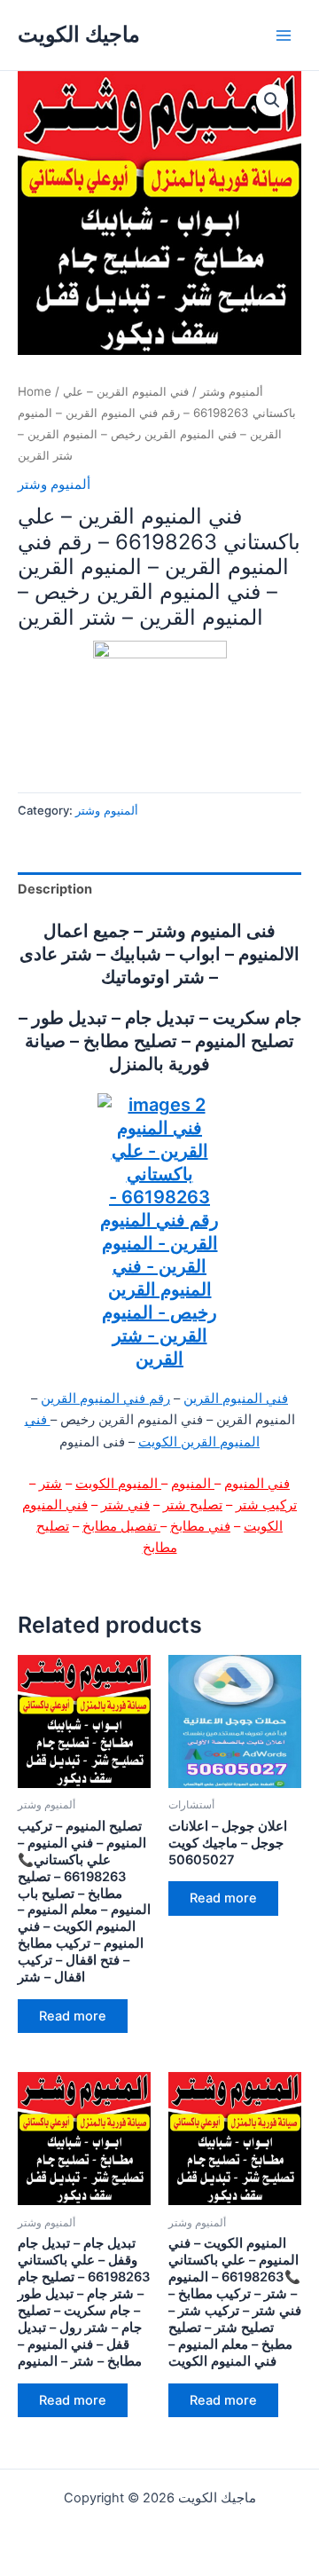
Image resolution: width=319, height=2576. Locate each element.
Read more (73, 2016)
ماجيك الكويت (79, 34)
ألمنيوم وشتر (232, 391)
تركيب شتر (266, 1505)
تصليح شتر (193, 1505)
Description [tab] (55, 889)
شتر (51, 1484)
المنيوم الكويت (118, 1484)
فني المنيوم (257, 1484)
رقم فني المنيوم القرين (105, 1398)
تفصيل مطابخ (121, 1526)
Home (35, 391)
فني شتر (125, 1505)
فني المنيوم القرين (236, 1398)
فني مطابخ (200, 1526)
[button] (272, 100)
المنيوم (193, 1484)
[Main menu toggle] (284, 35)
